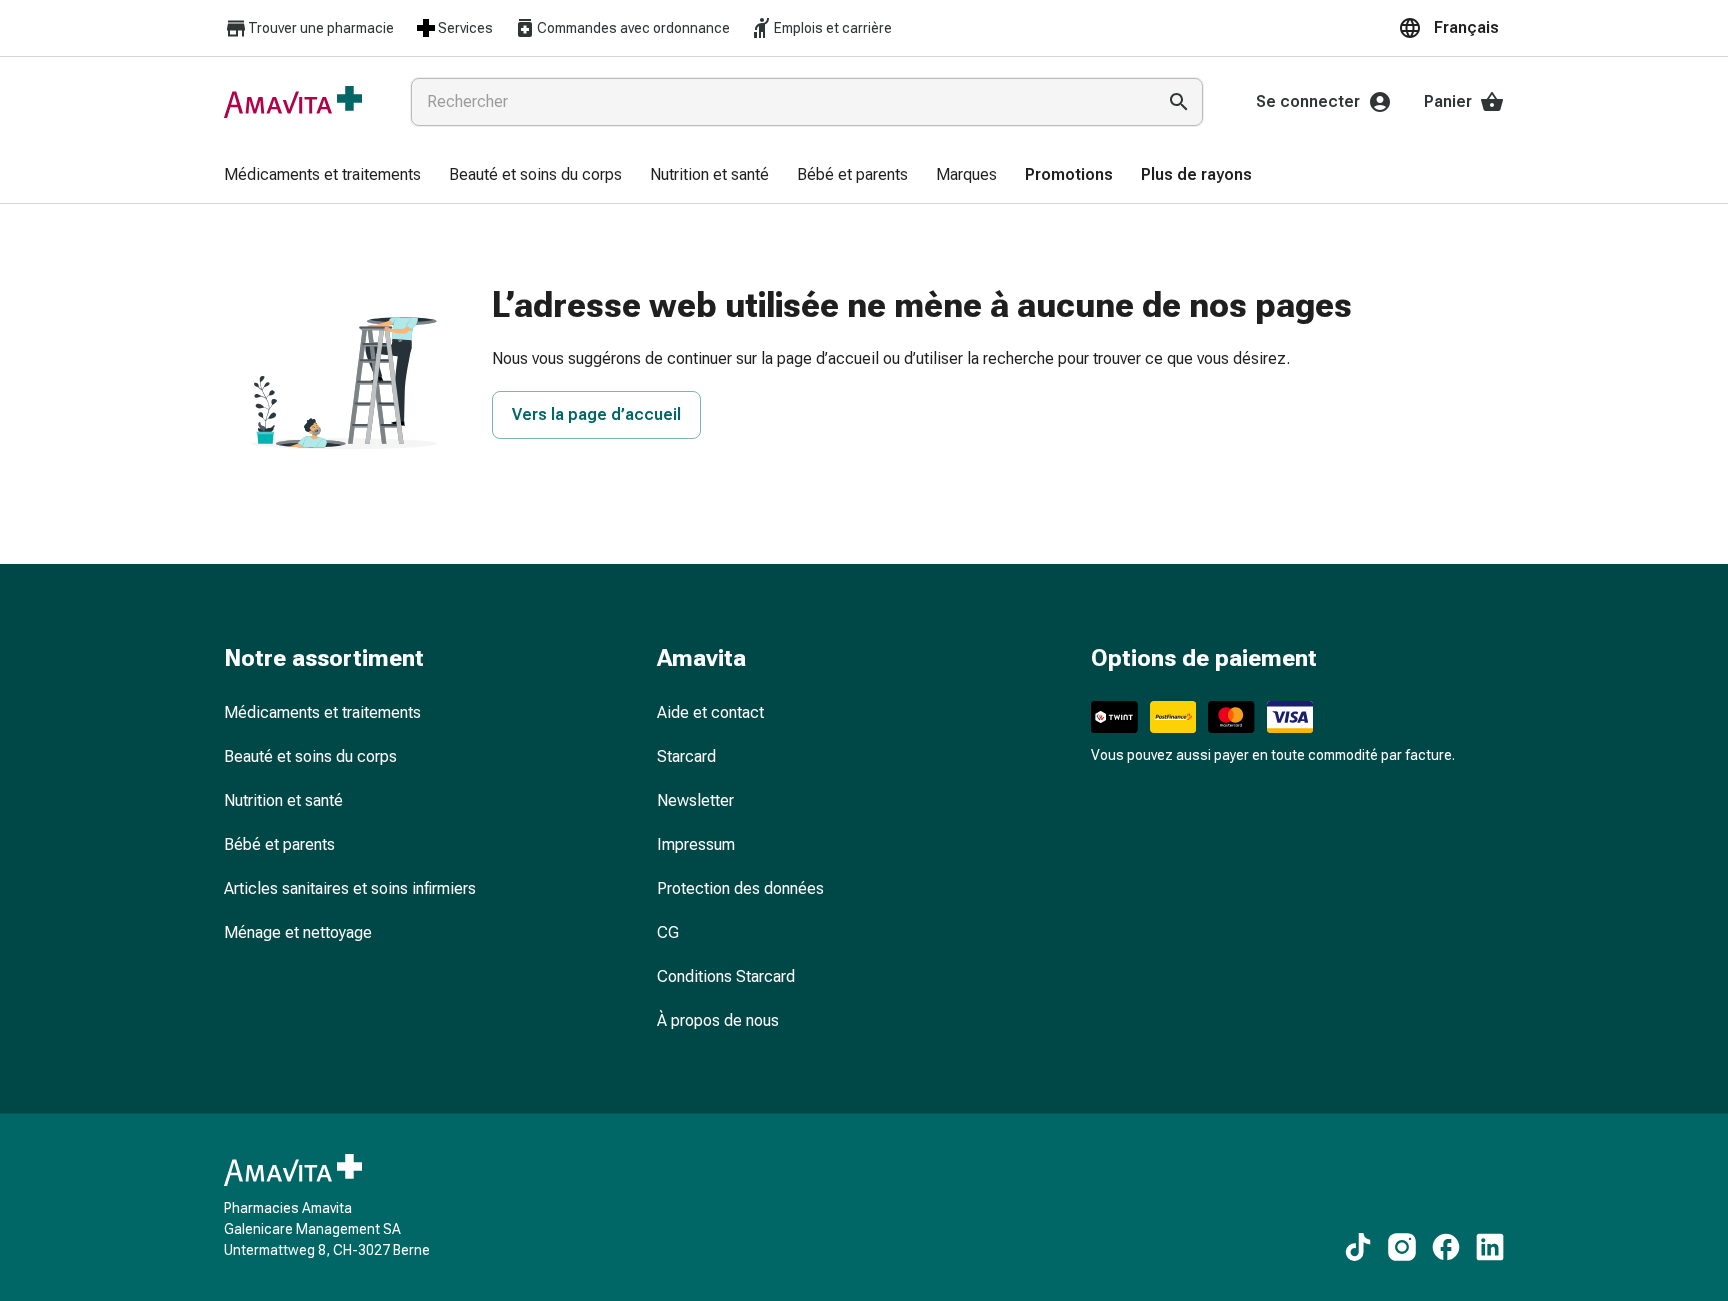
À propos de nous (718, 1020)
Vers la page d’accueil (596, 414)
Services (465, 28)
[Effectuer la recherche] (1179, 102)
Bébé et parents (279, 844)
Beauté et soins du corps (310, 756)
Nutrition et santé (283, 800)
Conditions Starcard (726, 976)
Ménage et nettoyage (298, 932)
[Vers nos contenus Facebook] (1446, 1247)
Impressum (696, 844)
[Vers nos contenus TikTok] (1358, 1247)
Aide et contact (710, 712)
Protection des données (740, 888)
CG (668, 932)
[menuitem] (322, 176)
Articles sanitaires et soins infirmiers (350, 888)
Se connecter (1308, 101)
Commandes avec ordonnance (633, 28)
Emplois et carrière (833, 28)
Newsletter (695, 800)
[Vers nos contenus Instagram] (1402, 1247)
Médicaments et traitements (322, 712)
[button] (1451, 28)
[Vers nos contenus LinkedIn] (1490, 1247)
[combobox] (779, 102)
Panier (1448, 101)
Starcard (686, 756)
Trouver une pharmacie (321, 28)
